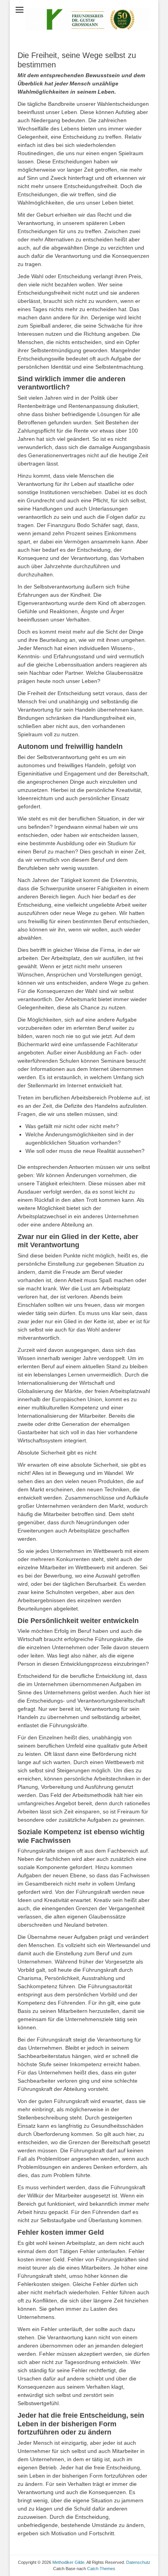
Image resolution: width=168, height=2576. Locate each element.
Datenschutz (138, 2562)
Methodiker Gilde (68, 2562)
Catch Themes (101, 2569)
